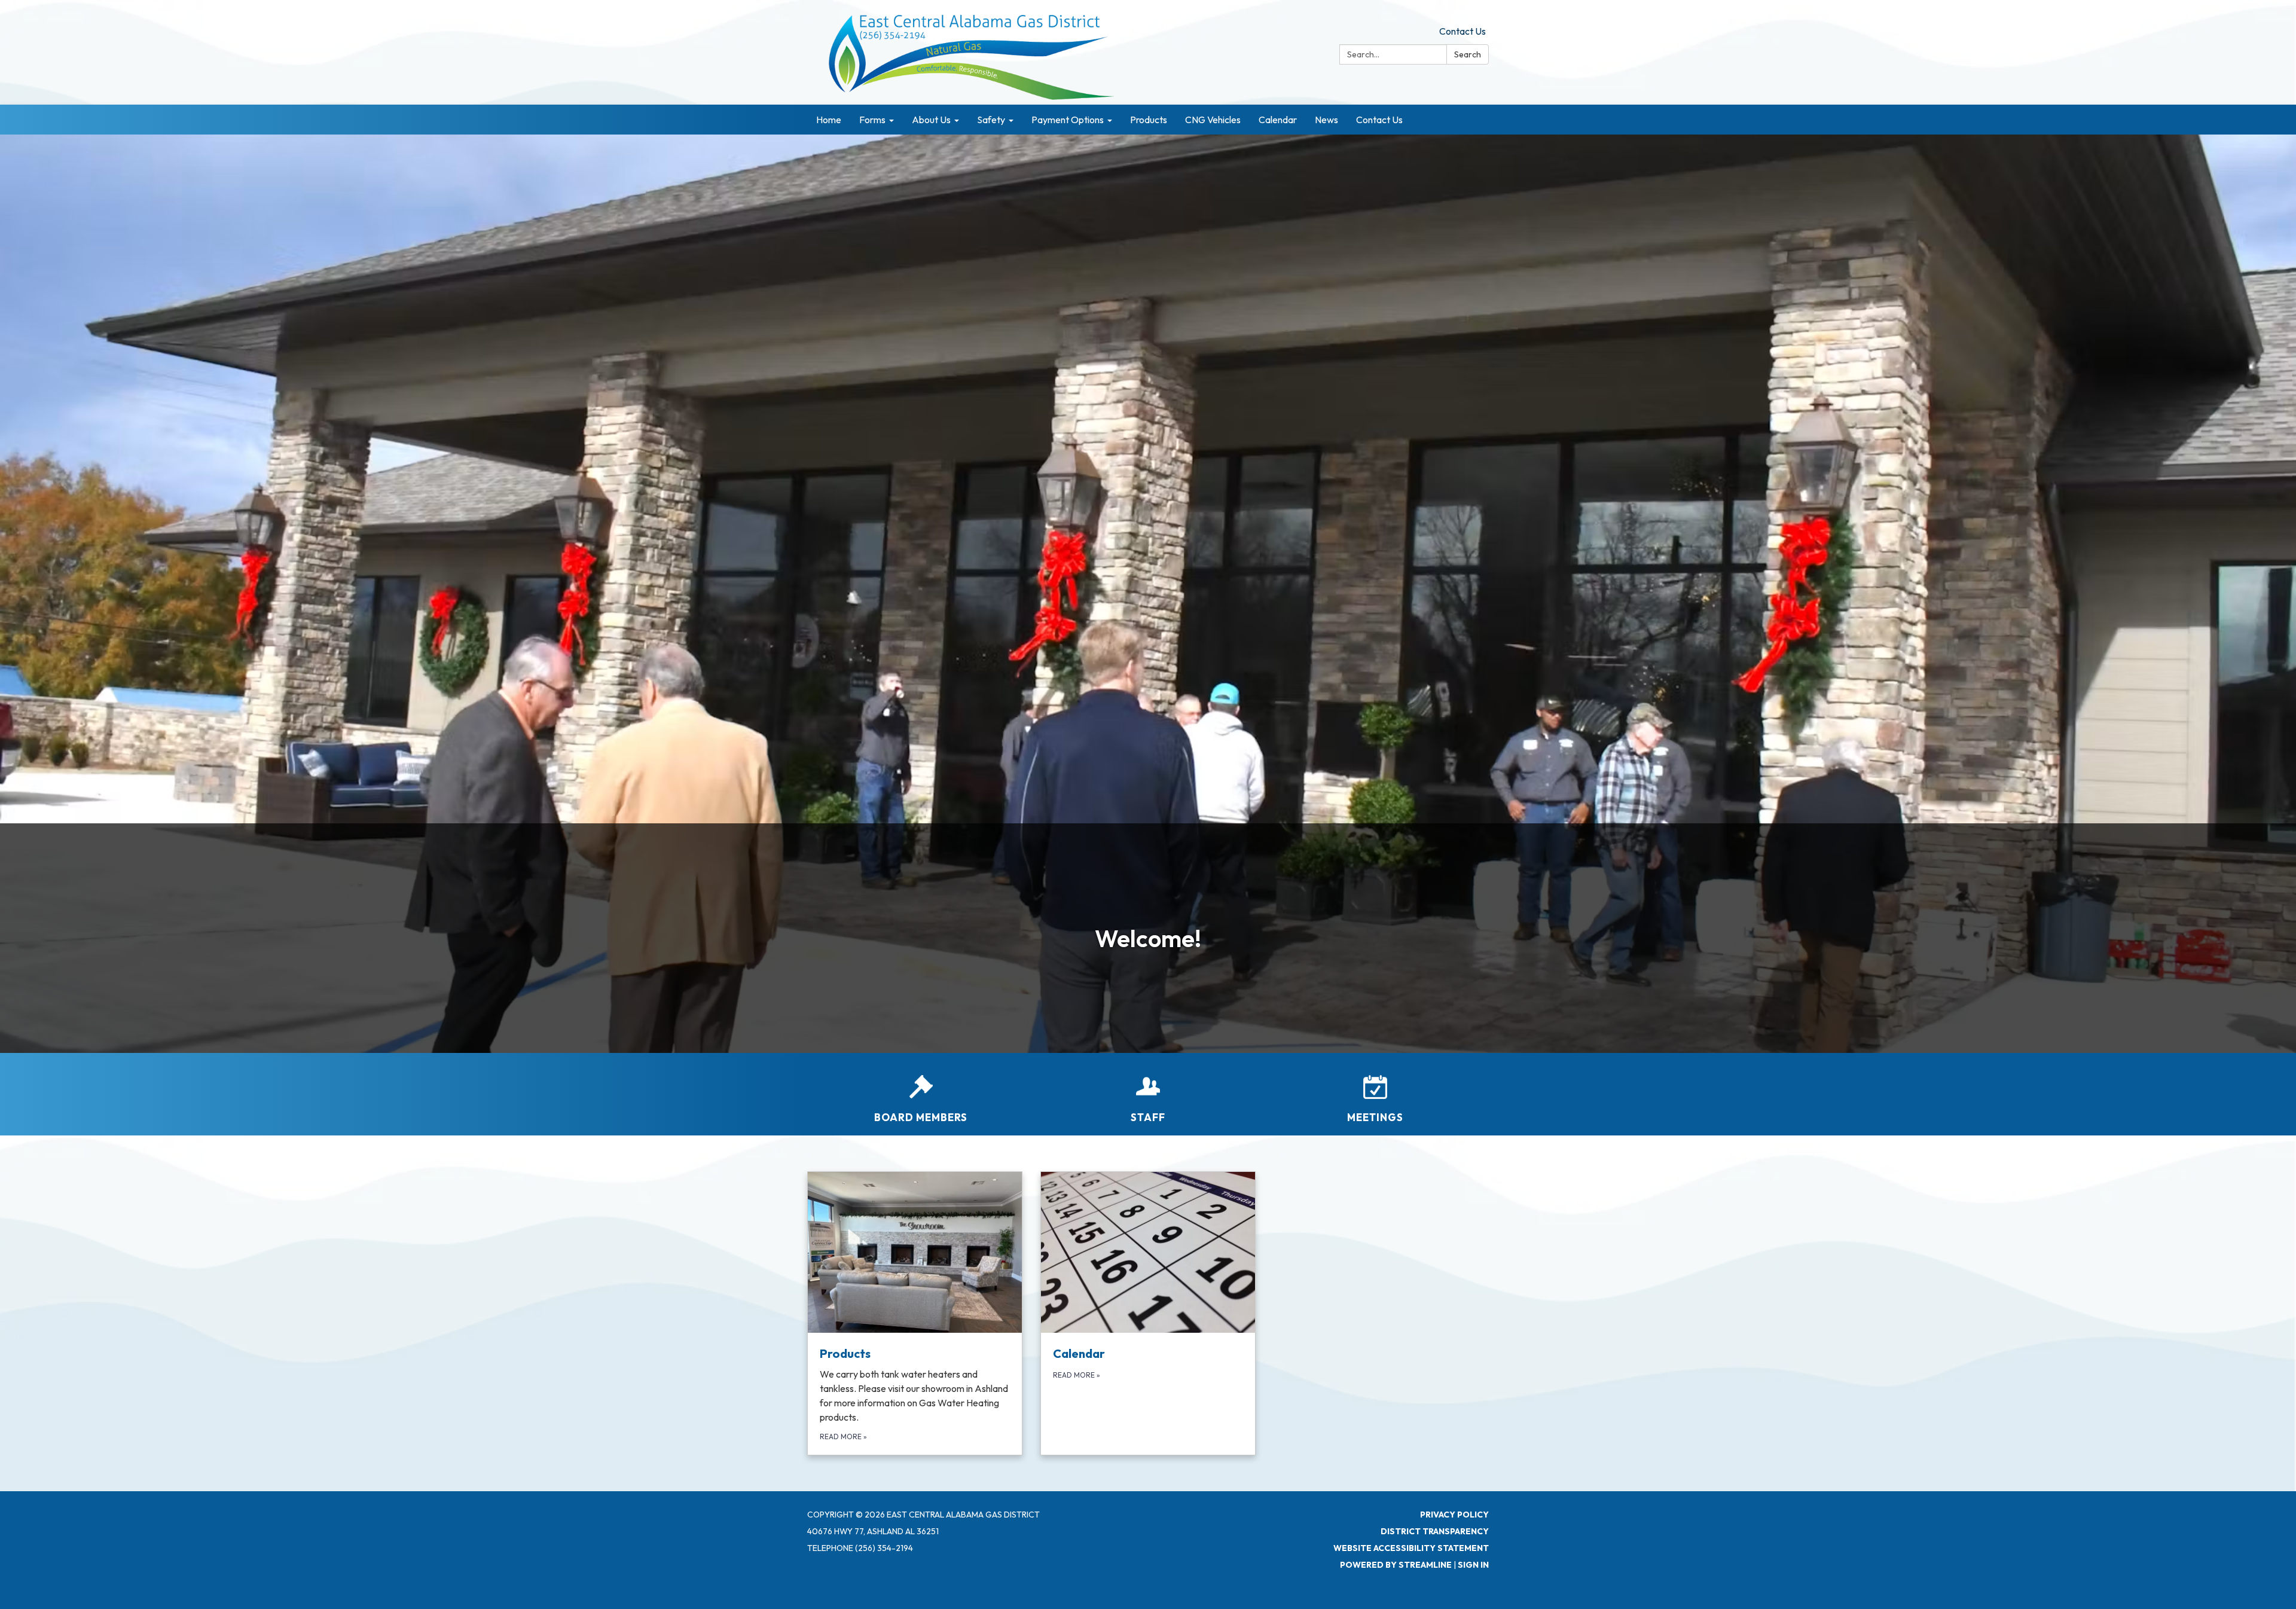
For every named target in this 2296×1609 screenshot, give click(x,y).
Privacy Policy (1454, 1515)
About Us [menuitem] (931, 120)
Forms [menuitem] (872, 120)
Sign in (1473, 1565)
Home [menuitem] (829, 120)
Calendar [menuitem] (1278, 120)
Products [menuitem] (1149, 120)
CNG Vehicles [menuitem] (1213, 120)
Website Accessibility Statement (1411, 1548)
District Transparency (1435, 1531)
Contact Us (1463, 31)
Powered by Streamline (1396, 1565)
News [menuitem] (1326, 120)
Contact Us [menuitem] (1379, 120)
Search (1468, 54)
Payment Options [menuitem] (1068, 120)
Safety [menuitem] (991, 120)
